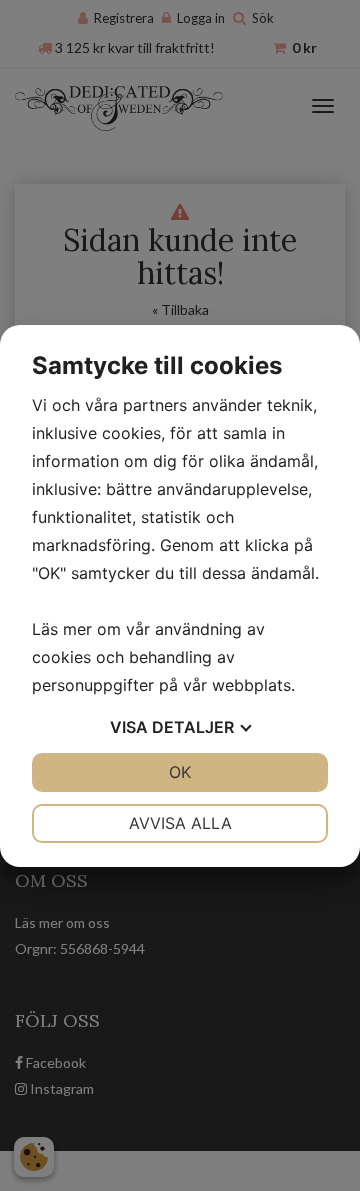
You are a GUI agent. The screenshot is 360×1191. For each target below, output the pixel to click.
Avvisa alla (180, 823)
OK (180, 772)
